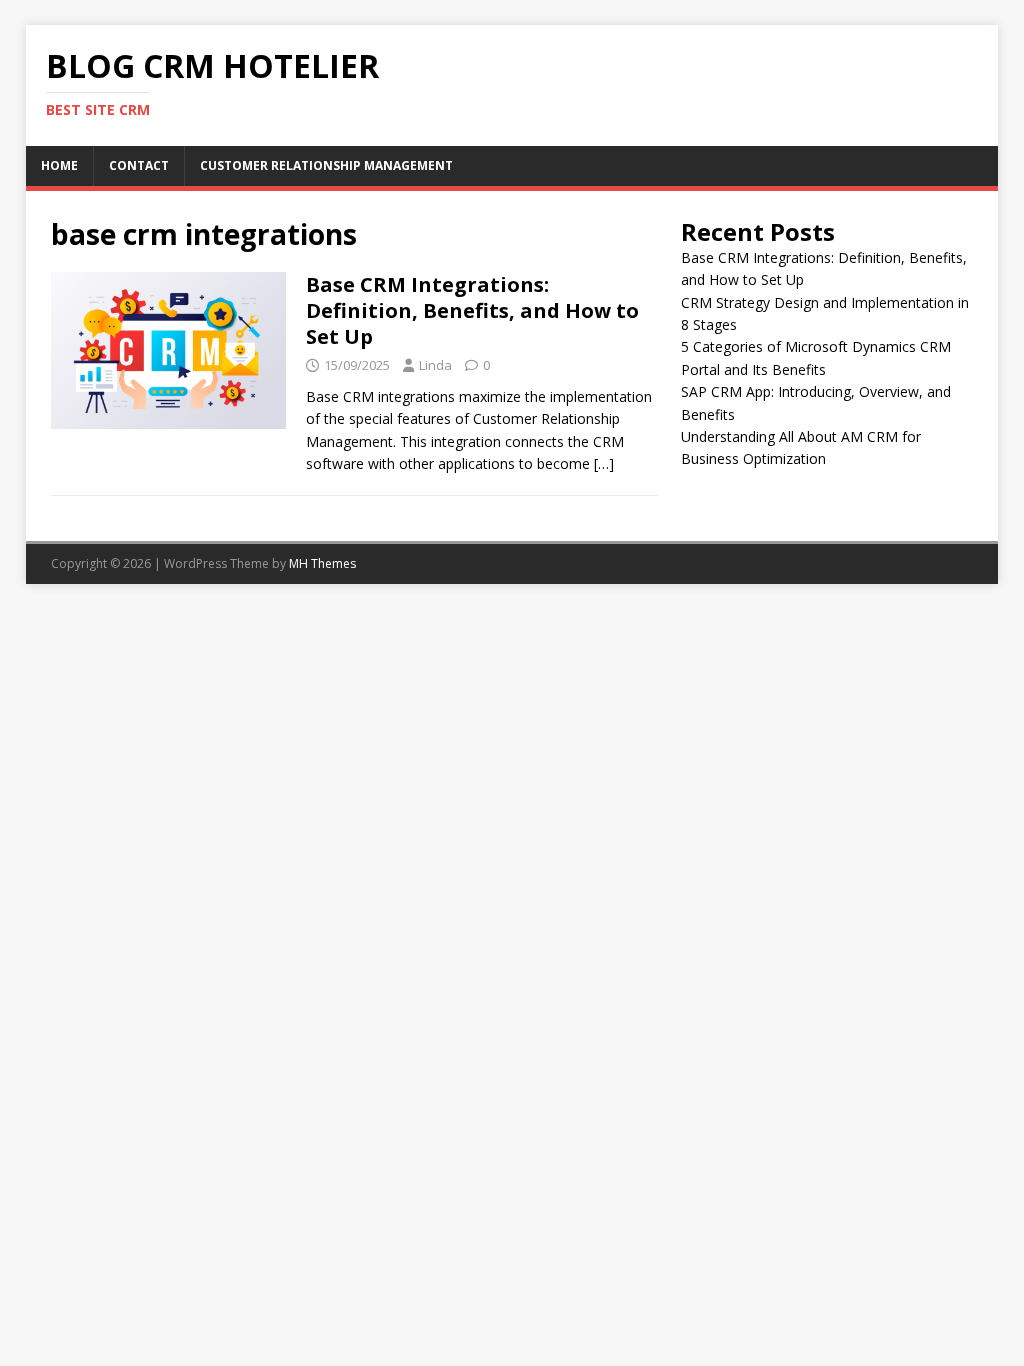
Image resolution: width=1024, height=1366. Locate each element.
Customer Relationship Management (326, 165)
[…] (604, 463)
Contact (139, 165)
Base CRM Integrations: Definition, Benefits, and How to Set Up (472, 310)
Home (59, 165)
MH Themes (322, 563)
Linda (435, 365)
